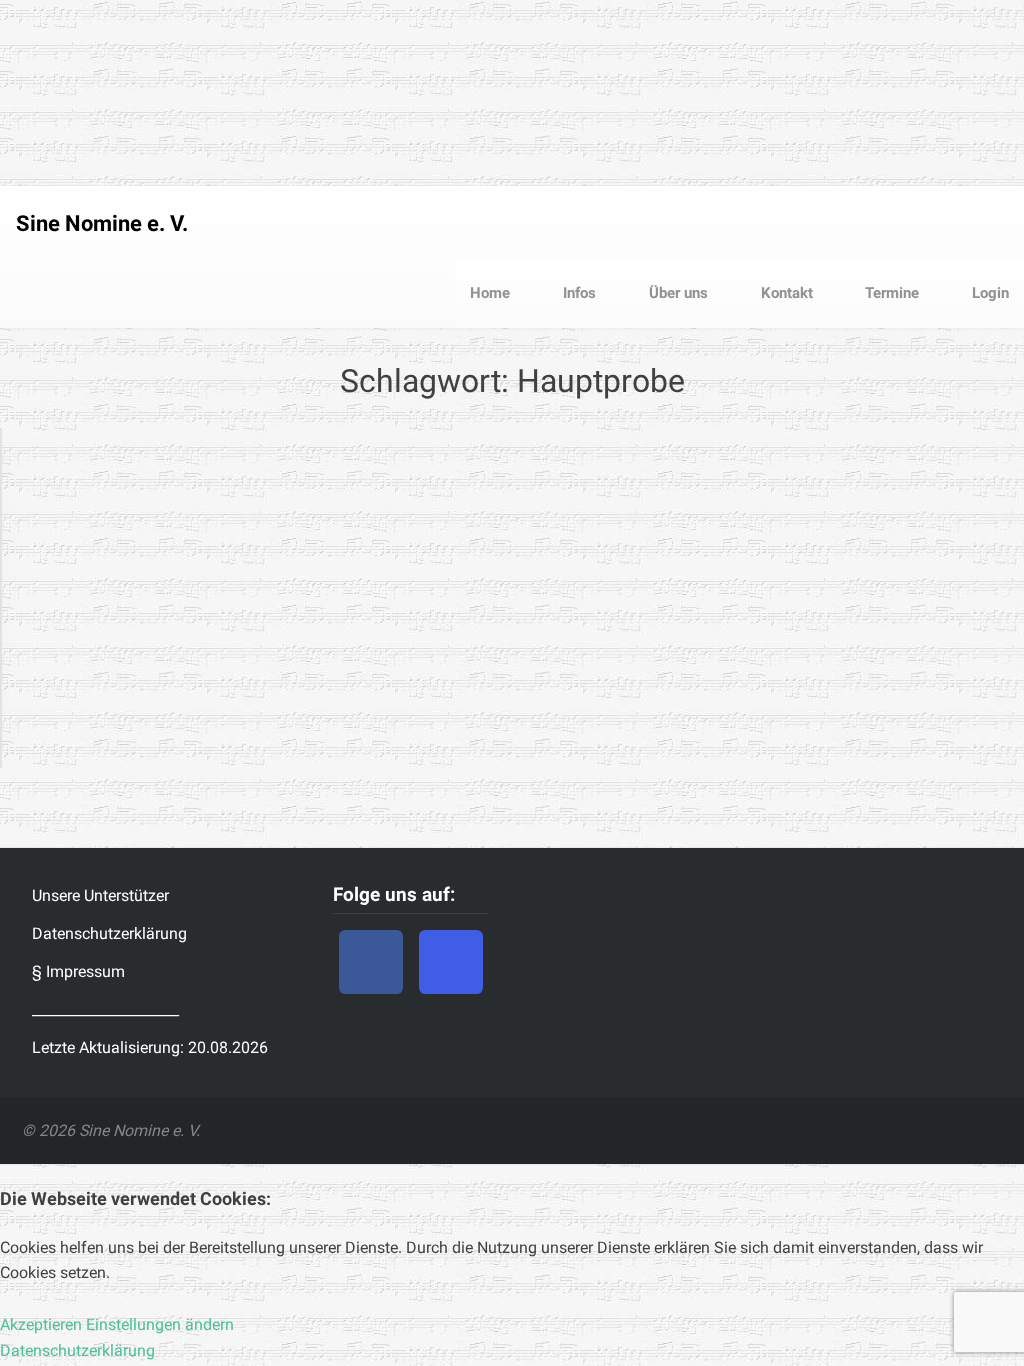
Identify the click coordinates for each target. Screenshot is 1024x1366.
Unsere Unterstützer (100, 895)
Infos (577, 293)
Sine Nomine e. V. (102, 223)
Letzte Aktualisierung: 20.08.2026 (150, 1047)
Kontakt (785, 293)
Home (490, 293)
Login (988, 293)
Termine (890, 293)
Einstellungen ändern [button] (160, 1324)
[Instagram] (451, 962)
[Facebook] (371, 962)
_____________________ (105, 1009)
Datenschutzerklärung (109, 933)
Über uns (676, 293)
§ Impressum (78, 971)
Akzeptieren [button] (41, 1324)
